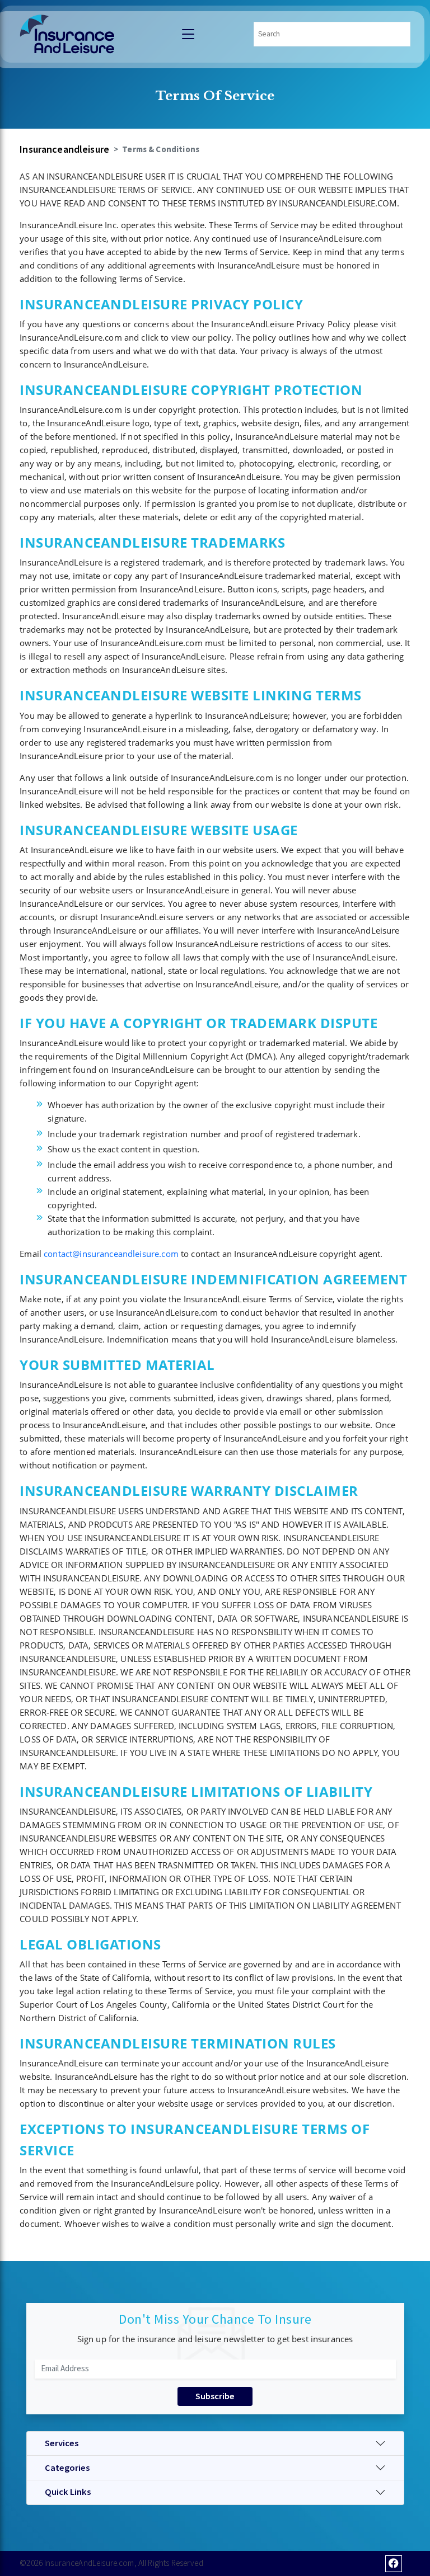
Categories (67, 2468)
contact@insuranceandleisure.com (111, 1254)
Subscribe (215, 2396)
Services (62, 2443)
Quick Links (68, 2492)
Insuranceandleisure (64, 149)
